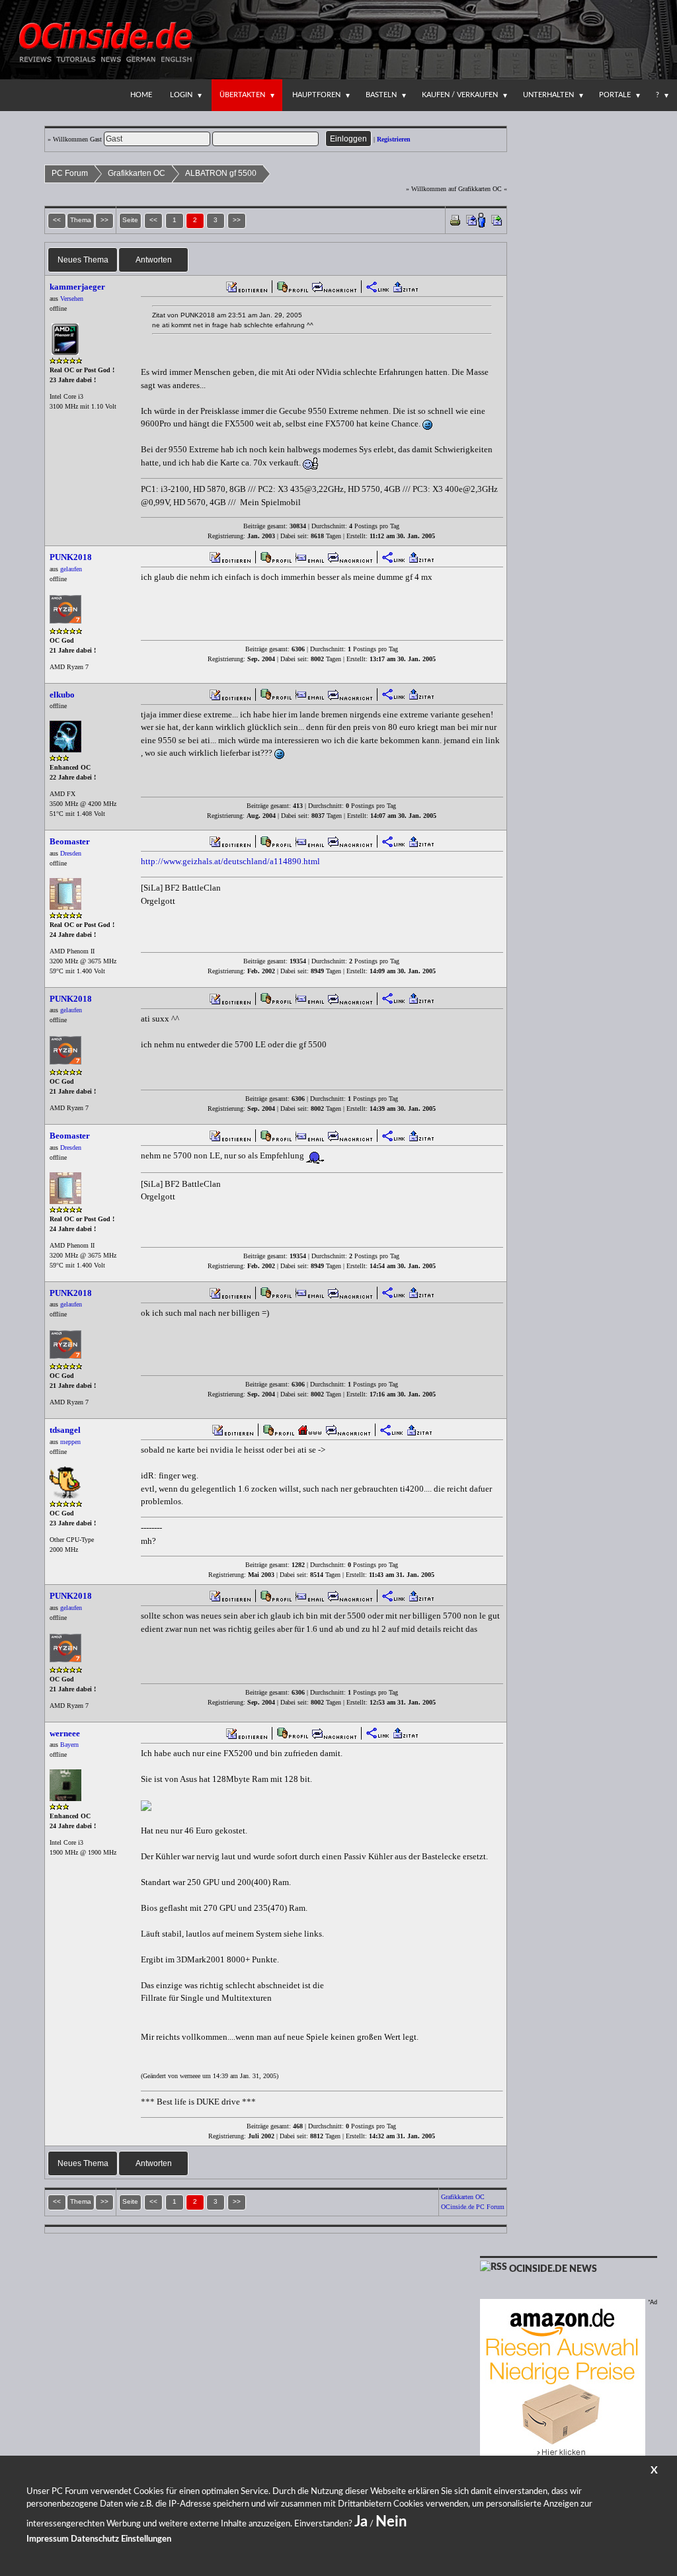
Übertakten (242, 95)
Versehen (72, 299)
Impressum (48, 2539)
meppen (70, 1442)
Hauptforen (316, 95)
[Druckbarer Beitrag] (455, 219)
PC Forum (70, 173)
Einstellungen (146, 2539)
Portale (615, 95)
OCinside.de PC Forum (473, 2207)
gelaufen (71, 569)
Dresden (71, 853)
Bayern (69, 1745)
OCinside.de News (553, 2269)
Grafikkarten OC (137, 173)
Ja (361, 2522)
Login (181, 95)
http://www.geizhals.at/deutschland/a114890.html (230, 861)
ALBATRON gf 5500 (221, 173)
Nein (391, 2522)
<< (153, 220)
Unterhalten (548, 95)
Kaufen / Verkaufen (460, 95)
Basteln (381, 95)
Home (141, 95)
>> (237, 220)
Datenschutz (95, 2539)
